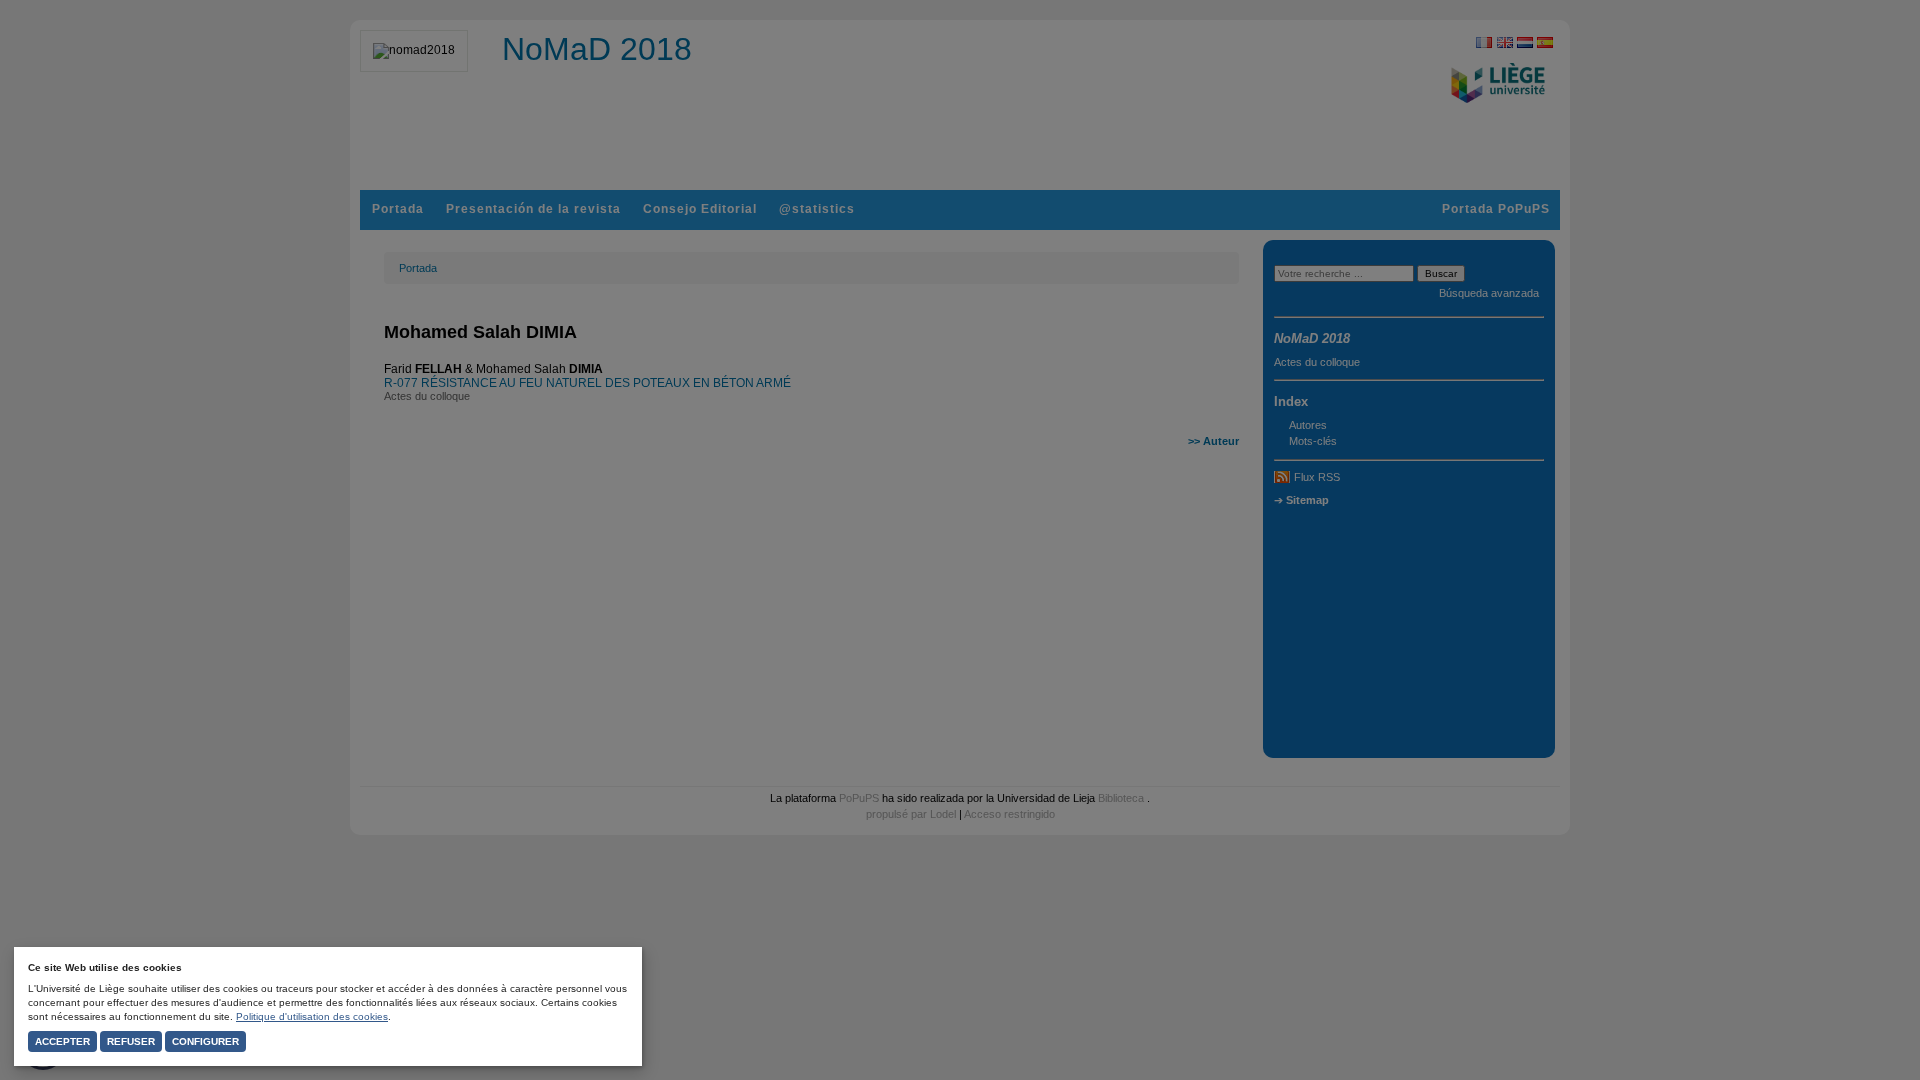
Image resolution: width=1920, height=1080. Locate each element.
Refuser (131, 1041)
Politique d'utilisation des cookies (312, 1016)
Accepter (62, 1041)
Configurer (205, 1041)
